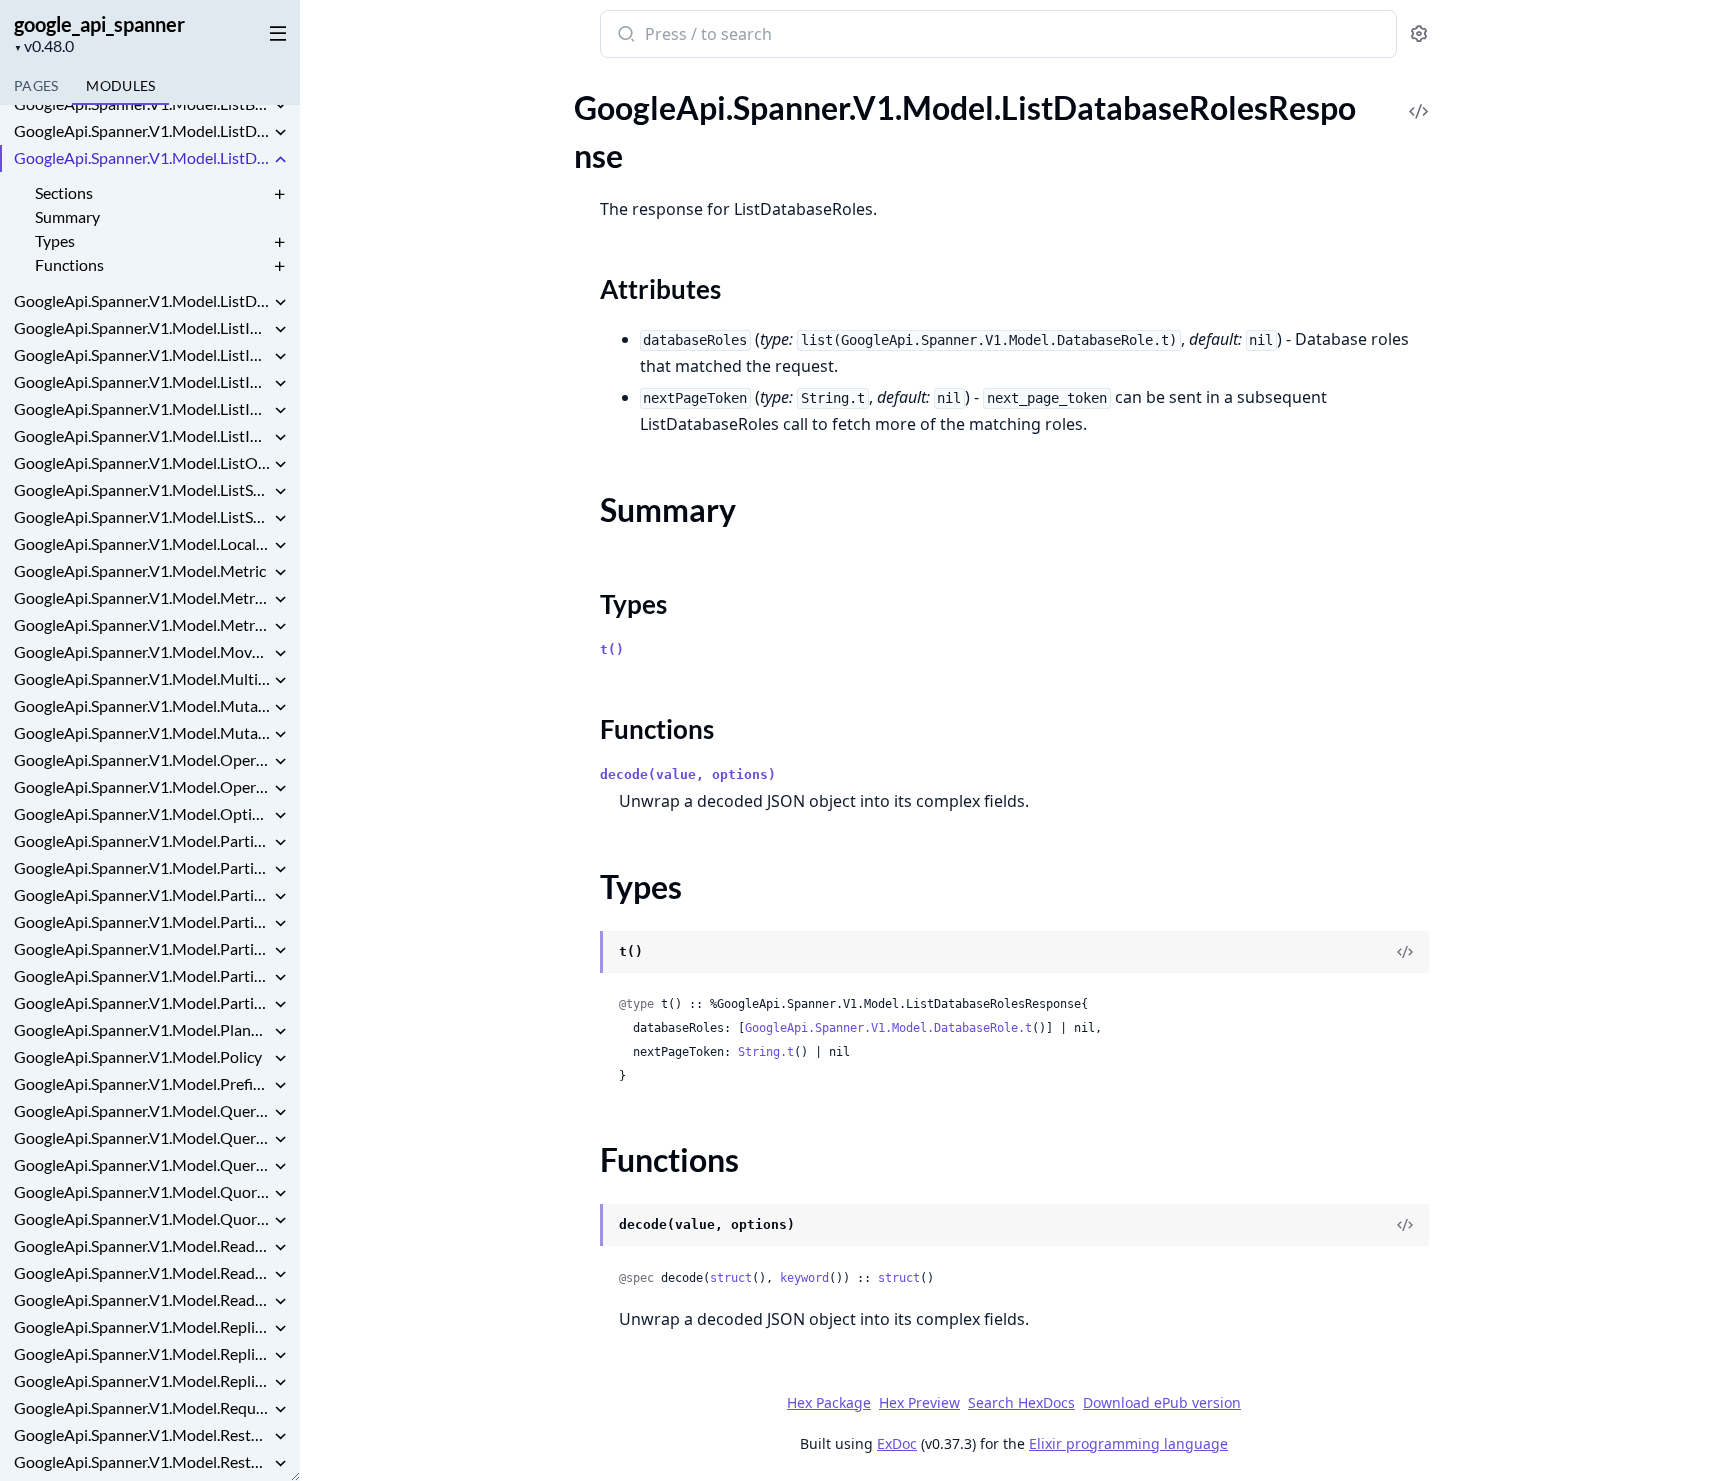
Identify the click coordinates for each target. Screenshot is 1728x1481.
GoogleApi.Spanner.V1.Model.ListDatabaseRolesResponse (142, 157)
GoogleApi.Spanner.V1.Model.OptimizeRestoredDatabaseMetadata (142, 813)
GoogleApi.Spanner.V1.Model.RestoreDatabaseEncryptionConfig (142, 1434)
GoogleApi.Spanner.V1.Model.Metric (140, 570)
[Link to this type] (580, 954)
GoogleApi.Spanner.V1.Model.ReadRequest (142, 1272)
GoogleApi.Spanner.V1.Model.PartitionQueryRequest (142, 921)
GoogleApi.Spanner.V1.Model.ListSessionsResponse (142, 516)
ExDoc (897, 1443)
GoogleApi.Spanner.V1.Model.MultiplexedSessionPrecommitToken (142, 678)
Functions (69, 264)
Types (55, 240)
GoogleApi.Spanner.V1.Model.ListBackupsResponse (142, 103)
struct (731, 1278)
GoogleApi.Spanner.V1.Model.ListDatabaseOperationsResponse (142, 130)
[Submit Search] (624, 36)
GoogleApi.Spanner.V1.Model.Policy (138, 1056)
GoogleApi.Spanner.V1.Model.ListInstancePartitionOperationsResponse (142, 381)
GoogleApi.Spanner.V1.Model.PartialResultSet (142, 840)
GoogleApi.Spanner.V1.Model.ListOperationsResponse (142, 462)
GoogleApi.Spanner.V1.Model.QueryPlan (142, 1164)
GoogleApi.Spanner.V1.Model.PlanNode (142, 1029)
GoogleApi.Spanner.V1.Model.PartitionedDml (142, 1002)
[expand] (280, 107)
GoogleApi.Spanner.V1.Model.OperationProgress (142, 786)
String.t (766, 1052)
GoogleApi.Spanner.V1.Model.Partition (142, 867)
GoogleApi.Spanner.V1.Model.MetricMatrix (142, 597)
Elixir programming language (1128, 1443)
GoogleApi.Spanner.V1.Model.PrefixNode (142, 1083)
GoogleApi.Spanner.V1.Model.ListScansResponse (142, 489)
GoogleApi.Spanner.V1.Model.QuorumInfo (142, 1191)
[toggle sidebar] (274, 32)
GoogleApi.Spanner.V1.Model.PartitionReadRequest (142, 948)
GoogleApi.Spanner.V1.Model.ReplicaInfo (142, 1353)
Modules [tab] (120, 85)
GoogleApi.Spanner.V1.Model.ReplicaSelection (142, 1380)
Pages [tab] (36, 85)
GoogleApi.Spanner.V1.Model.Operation (142, 759)
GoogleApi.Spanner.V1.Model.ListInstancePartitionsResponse (142, 408)
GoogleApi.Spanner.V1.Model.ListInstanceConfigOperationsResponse (142, 327)
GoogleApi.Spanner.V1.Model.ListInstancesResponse (142, 435)
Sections (64, 192)
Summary (67, 216)
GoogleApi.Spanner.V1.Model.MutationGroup (142, 732)
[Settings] (1419, 34)
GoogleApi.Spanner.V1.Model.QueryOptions (142, 1137)
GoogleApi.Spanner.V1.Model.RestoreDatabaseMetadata (142, 1461)
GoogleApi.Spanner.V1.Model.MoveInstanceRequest (142, 651)
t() (612, 649)
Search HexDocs (1021, 1403)
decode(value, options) (688, 774)
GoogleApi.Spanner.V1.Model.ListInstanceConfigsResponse (142, 354)
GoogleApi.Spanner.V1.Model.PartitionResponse (142, 975)
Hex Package (829, 1402)
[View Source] (1419, 97)
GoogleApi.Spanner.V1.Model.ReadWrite (142, 1299)
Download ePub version (1162, 1402)
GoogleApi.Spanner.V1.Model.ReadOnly (142, 1245)
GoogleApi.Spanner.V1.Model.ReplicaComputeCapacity (142, 1326)
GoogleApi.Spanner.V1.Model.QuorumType (142, 1218)
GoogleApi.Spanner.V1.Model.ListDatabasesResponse (142, 300)
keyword (804, 1278)
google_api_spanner (99, 24)
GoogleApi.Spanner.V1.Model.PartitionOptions (142, 894)
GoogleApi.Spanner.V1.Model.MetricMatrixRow (142, 624)
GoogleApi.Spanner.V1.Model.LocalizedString (142, 543)
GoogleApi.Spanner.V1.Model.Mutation (142, 705)
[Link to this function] (580, 1227)
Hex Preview (919, 1402)
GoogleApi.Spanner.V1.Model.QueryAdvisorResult (142, 1110)
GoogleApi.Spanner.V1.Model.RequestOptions (142, 1407)
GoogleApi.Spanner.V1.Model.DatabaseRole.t (888, 1028)
